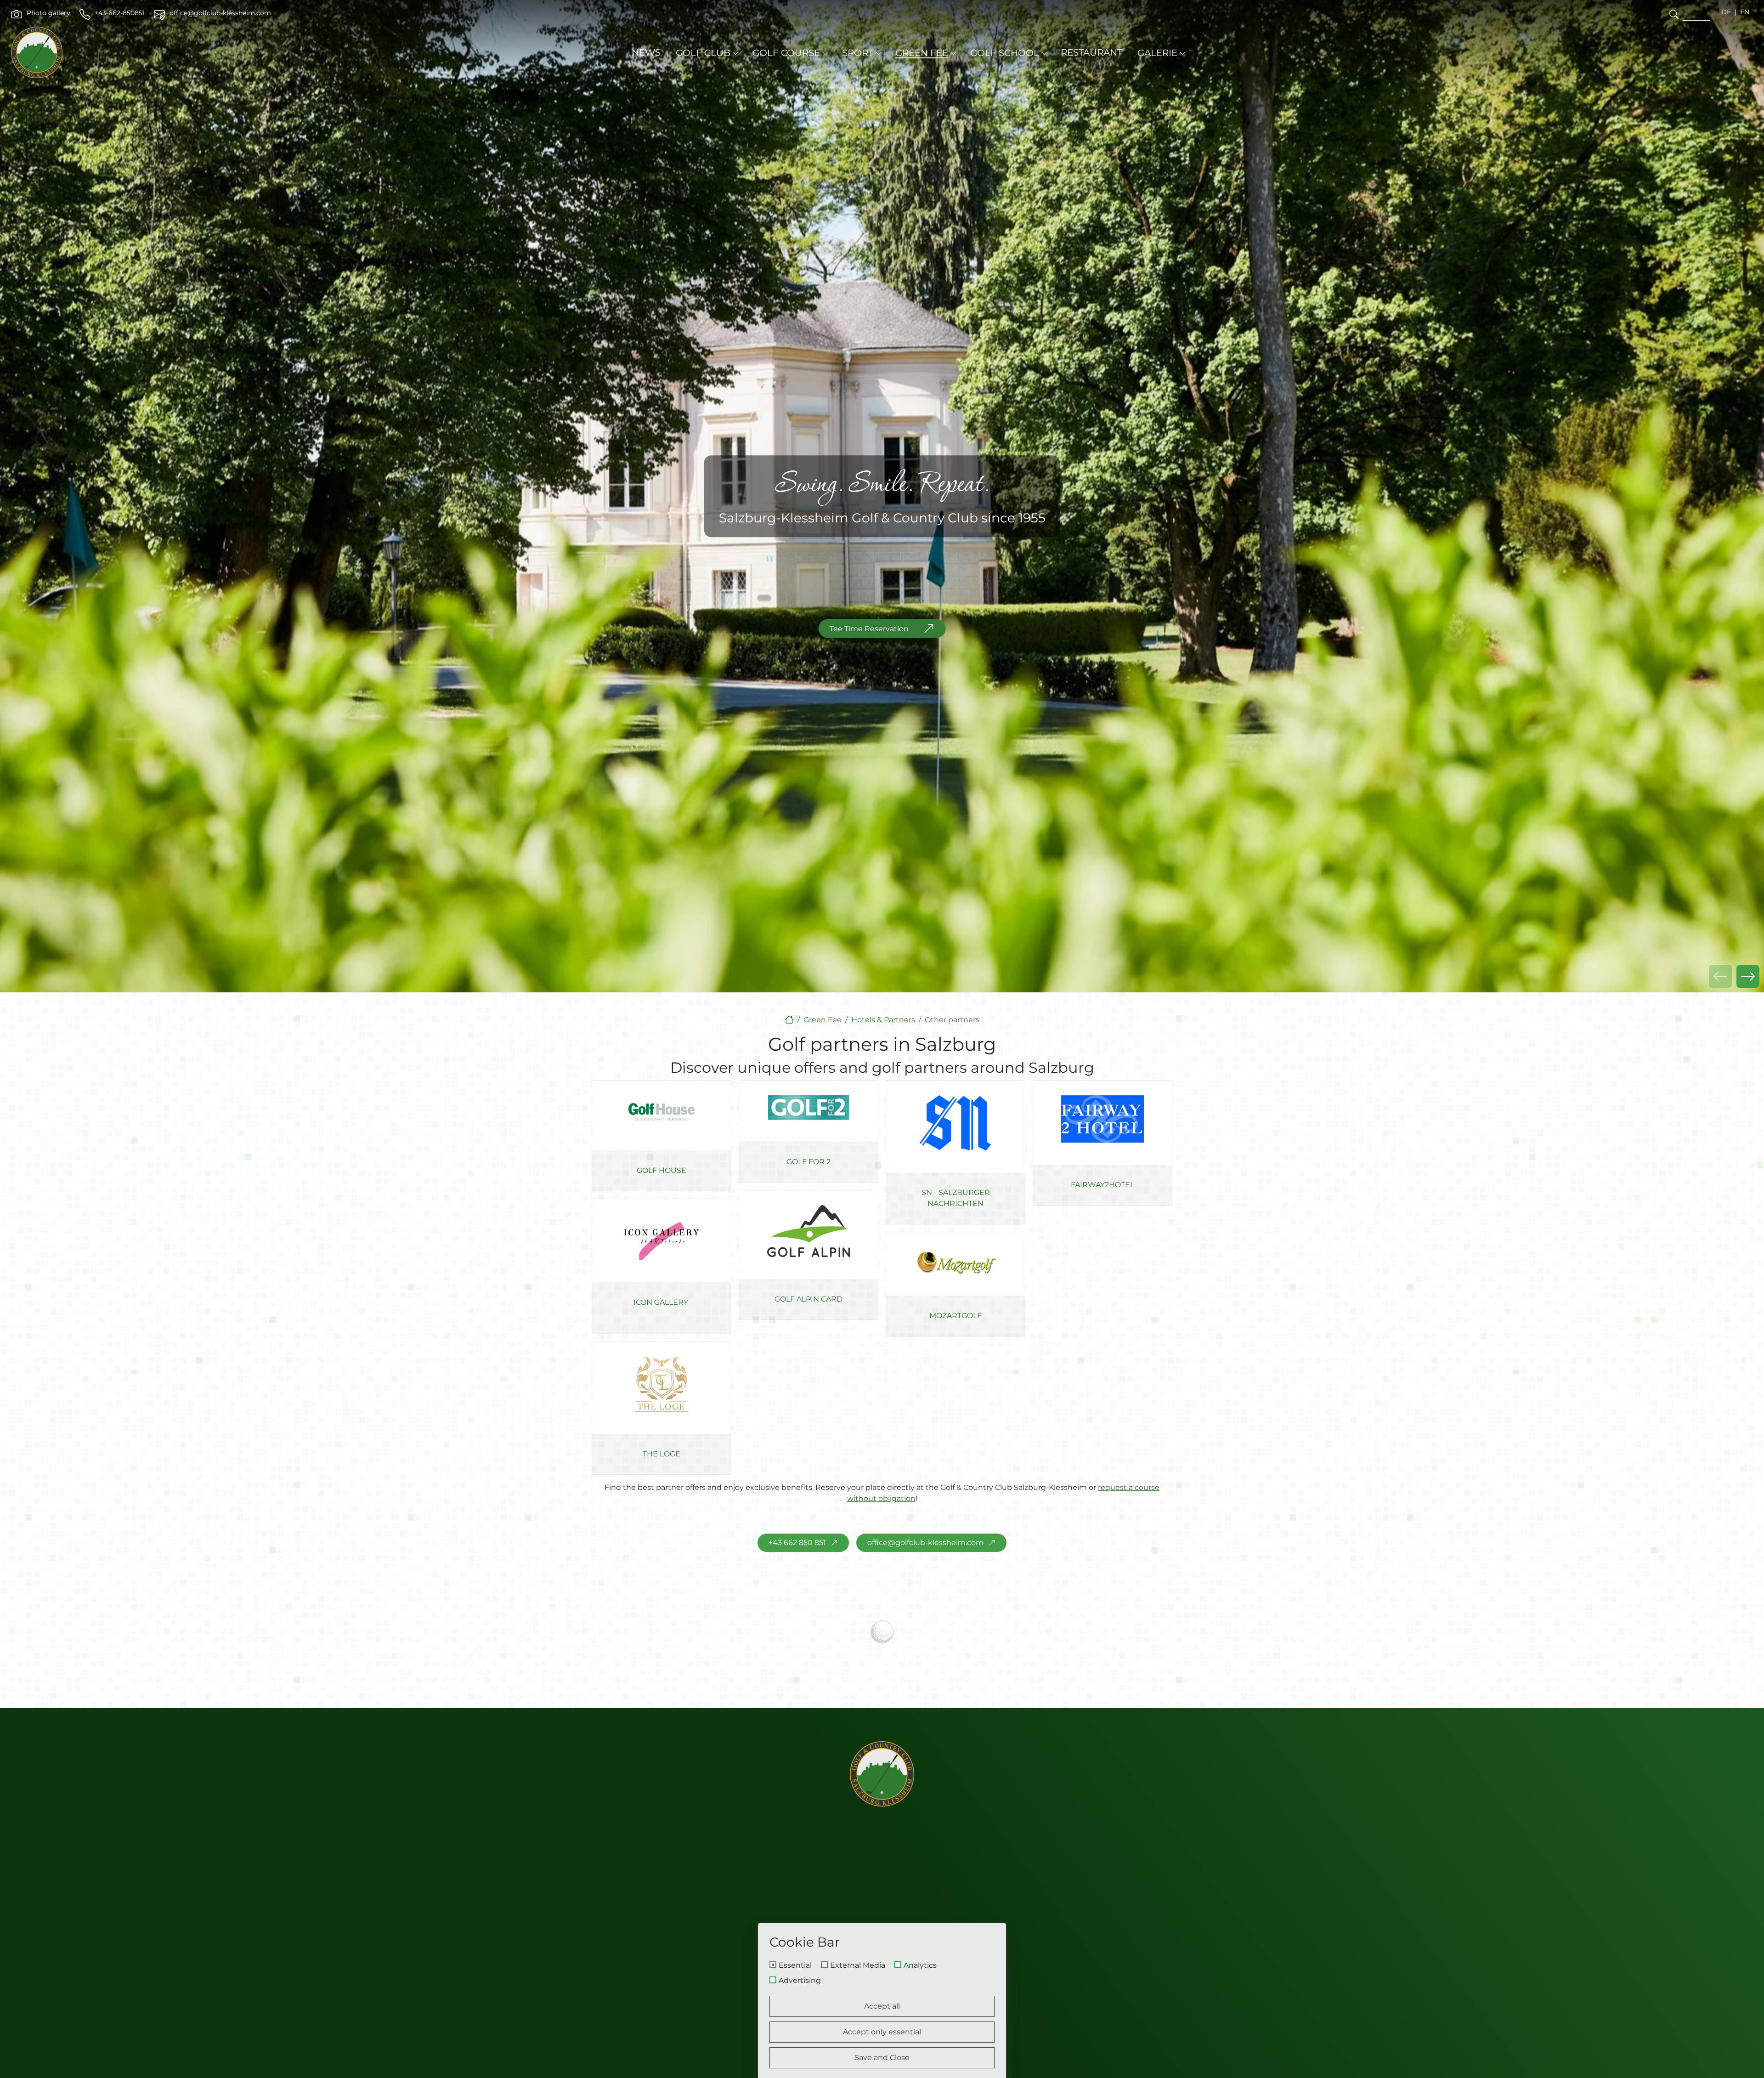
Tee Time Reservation (869, 628)
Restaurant (1091, 52)
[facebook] (1057, 1917)
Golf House (661, 1170)
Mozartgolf (955, 1316)
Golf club (703, 53)
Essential (795, 1965)
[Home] (789, 1020)
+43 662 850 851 (797, 1543)
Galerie (1157, 53)
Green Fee (922, 53)
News (646, 52)
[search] (1674, 14)
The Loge (661, 1454)
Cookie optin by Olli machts (967, 2075)
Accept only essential (882, 2032)
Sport (858, 53)
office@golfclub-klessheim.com (925, 1543)
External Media (858, 1965)
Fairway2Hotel (1102, 1185)
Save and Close (882, 2058)
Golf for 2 (808, 1162)
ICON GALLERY (661, 1302)
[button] (1748, 976)
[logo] (882, 1774)
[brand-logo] (37, 52)
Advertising (800, 1981)
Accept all (882, 2006)
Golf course (786, 53)
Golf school (1005, 53)
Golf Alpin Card (808, 1299)
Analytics (920, 1965)
